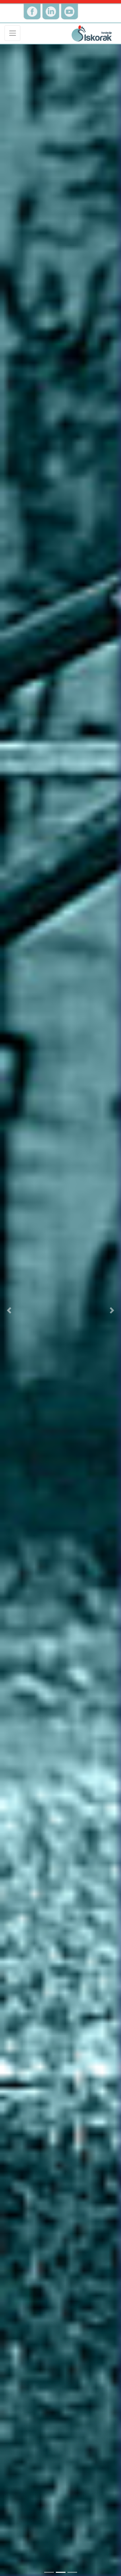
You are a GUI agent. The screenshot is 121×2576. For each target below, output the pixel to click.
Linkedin (51, 1)
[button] (9, 1310)
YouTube (70, 1)
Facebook (32, 1)
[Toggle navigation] (12, 33)
